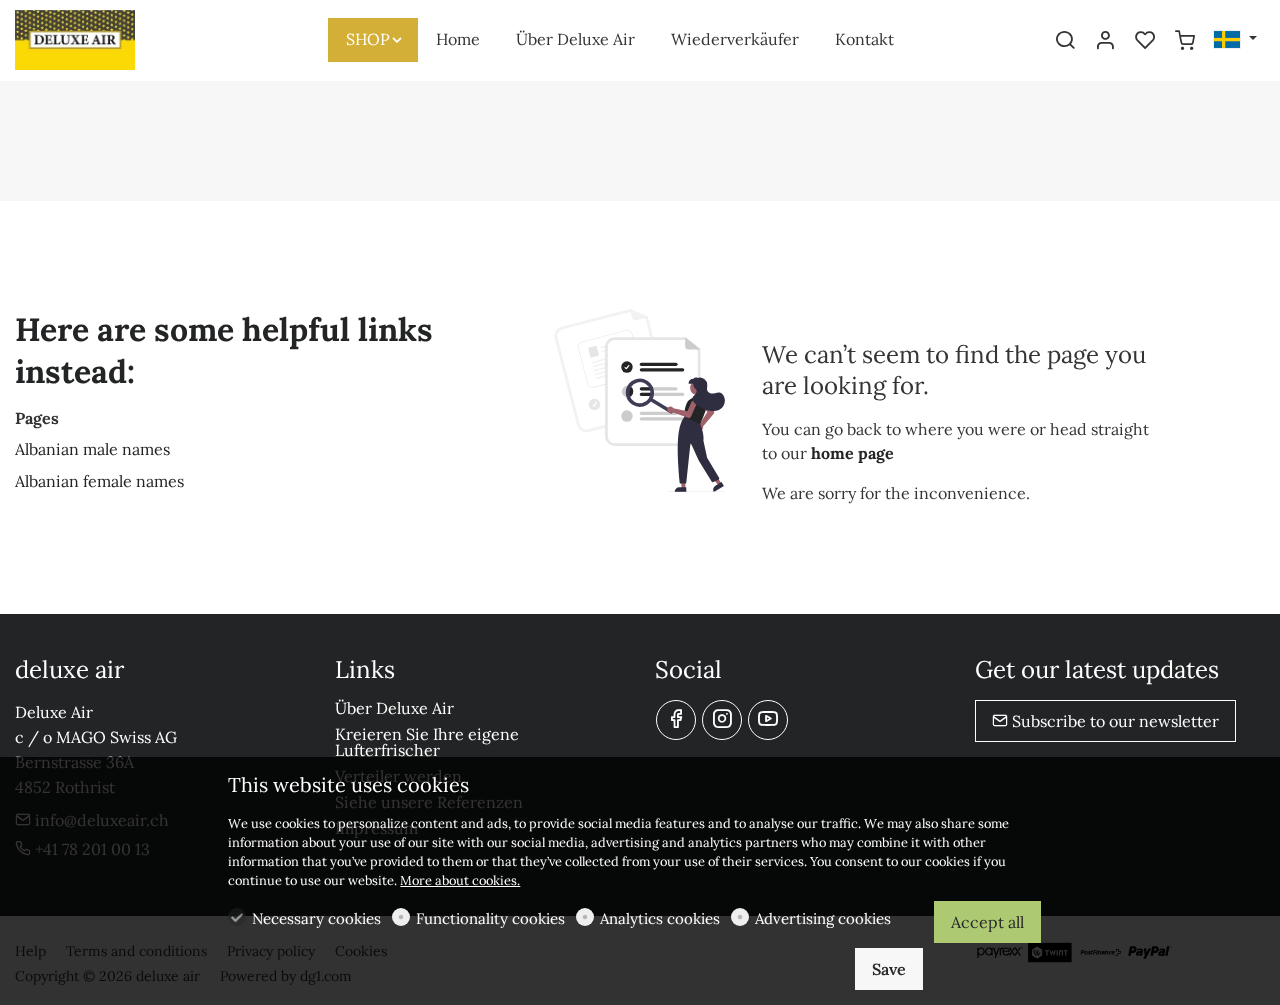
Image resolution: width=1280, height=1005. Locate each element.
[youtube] (768, 720)
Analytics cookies (660, 918)
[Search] (1065, 41)
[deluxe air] (100, 38)
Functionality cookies (490, 918)
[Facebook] (676, 720)
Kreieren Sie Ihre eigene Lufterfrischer (427, 742)
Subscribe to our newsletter (1113, 721)
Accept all (987, 922)
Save (889, 969)
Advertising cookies (823, 918)
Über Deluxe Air (394, 708)
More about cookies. (460, 880)
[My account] (1105, 41)
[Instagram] (722, 720)
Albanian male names (92, 449)
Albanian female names (99, 481)
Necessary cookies (316, 918)
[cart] (1185, 41)
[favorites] (1145, 41)
